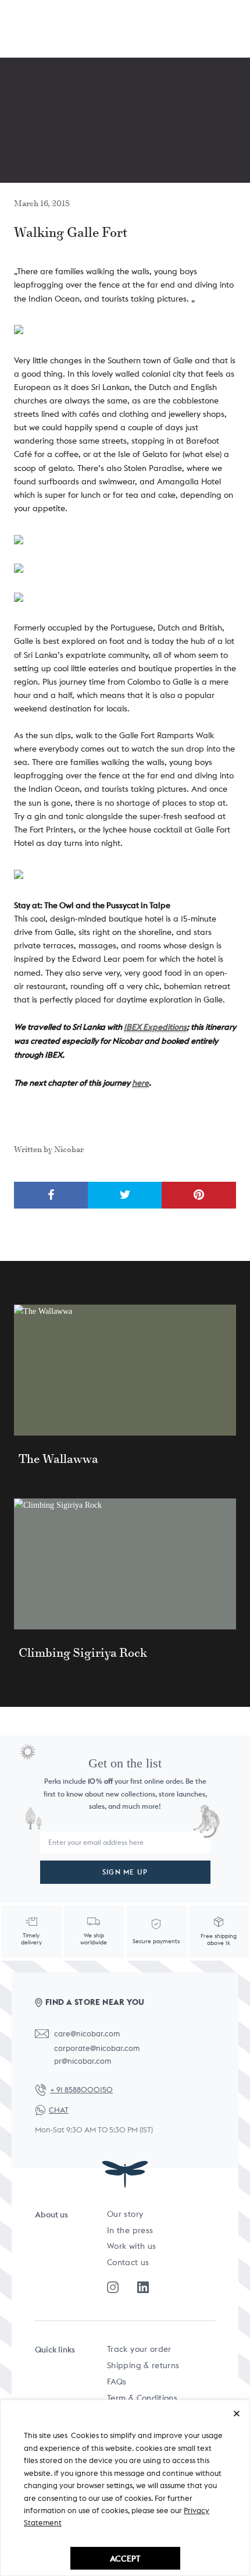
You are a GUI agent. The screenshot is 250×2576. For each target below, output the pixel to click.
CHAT (59, 2110)
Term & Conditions (142, 2398)
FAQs (117, 2382)
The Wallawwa (58, 1459)
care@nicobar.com (87, 2034)
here (140, 1083)
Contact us (128, 2262)
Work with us (131, 2246)
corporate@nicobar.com (97, 2048)
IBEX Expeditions (155, 1027)
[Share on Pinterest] (199, 1195)
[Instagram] (113, 2287)
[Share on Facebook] (51, 1195)
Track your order (139, 2349)
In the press (130, 2230)
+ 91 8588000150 (81, 2090)
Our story (125, 2214)
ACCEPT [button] (125, 2558)
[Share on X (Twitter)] (125, 1195)
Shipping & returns (143, 2365)
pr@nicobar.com (83, 2061)
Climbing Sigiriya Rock (83, 1653)
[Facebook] (143, 2287)
